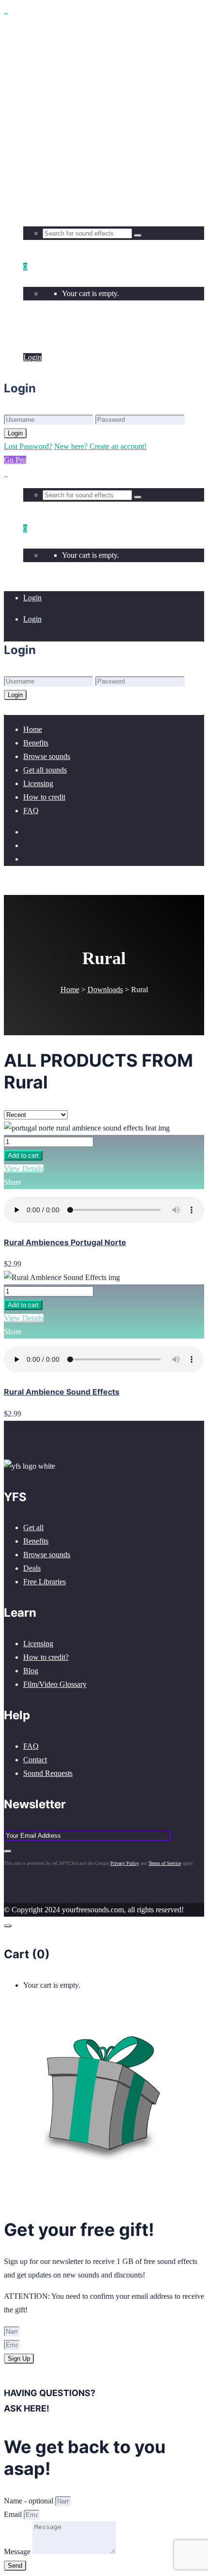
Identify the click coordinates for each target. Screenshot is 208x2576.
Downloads (105, 990)
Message (18, 2552)
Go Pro (15, 460)
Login (32, 336)
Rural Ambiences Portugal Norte (65, 1242)
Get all (33, 1527)
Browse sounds (47, 1555)
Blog (31, 1671)
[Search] (138, 236)
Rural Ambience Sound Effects (62, 1392)
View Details (24, 1169)
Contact (35, 1760)
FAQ (31, 1746)
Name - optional (30, 2501)
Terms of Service (165, 1863)
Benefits (36, 1541)
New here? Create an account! (100, 446)
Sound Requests (48, 1773)
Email (14, 2514)
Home (70, 990)
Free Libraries (45, 1582)
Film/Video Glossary (55, 1684)
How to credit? (46, 1657)
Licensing (38, 1644)
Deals (32, 1568)
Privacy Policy (125, 1863)
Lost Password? (28, 446)
